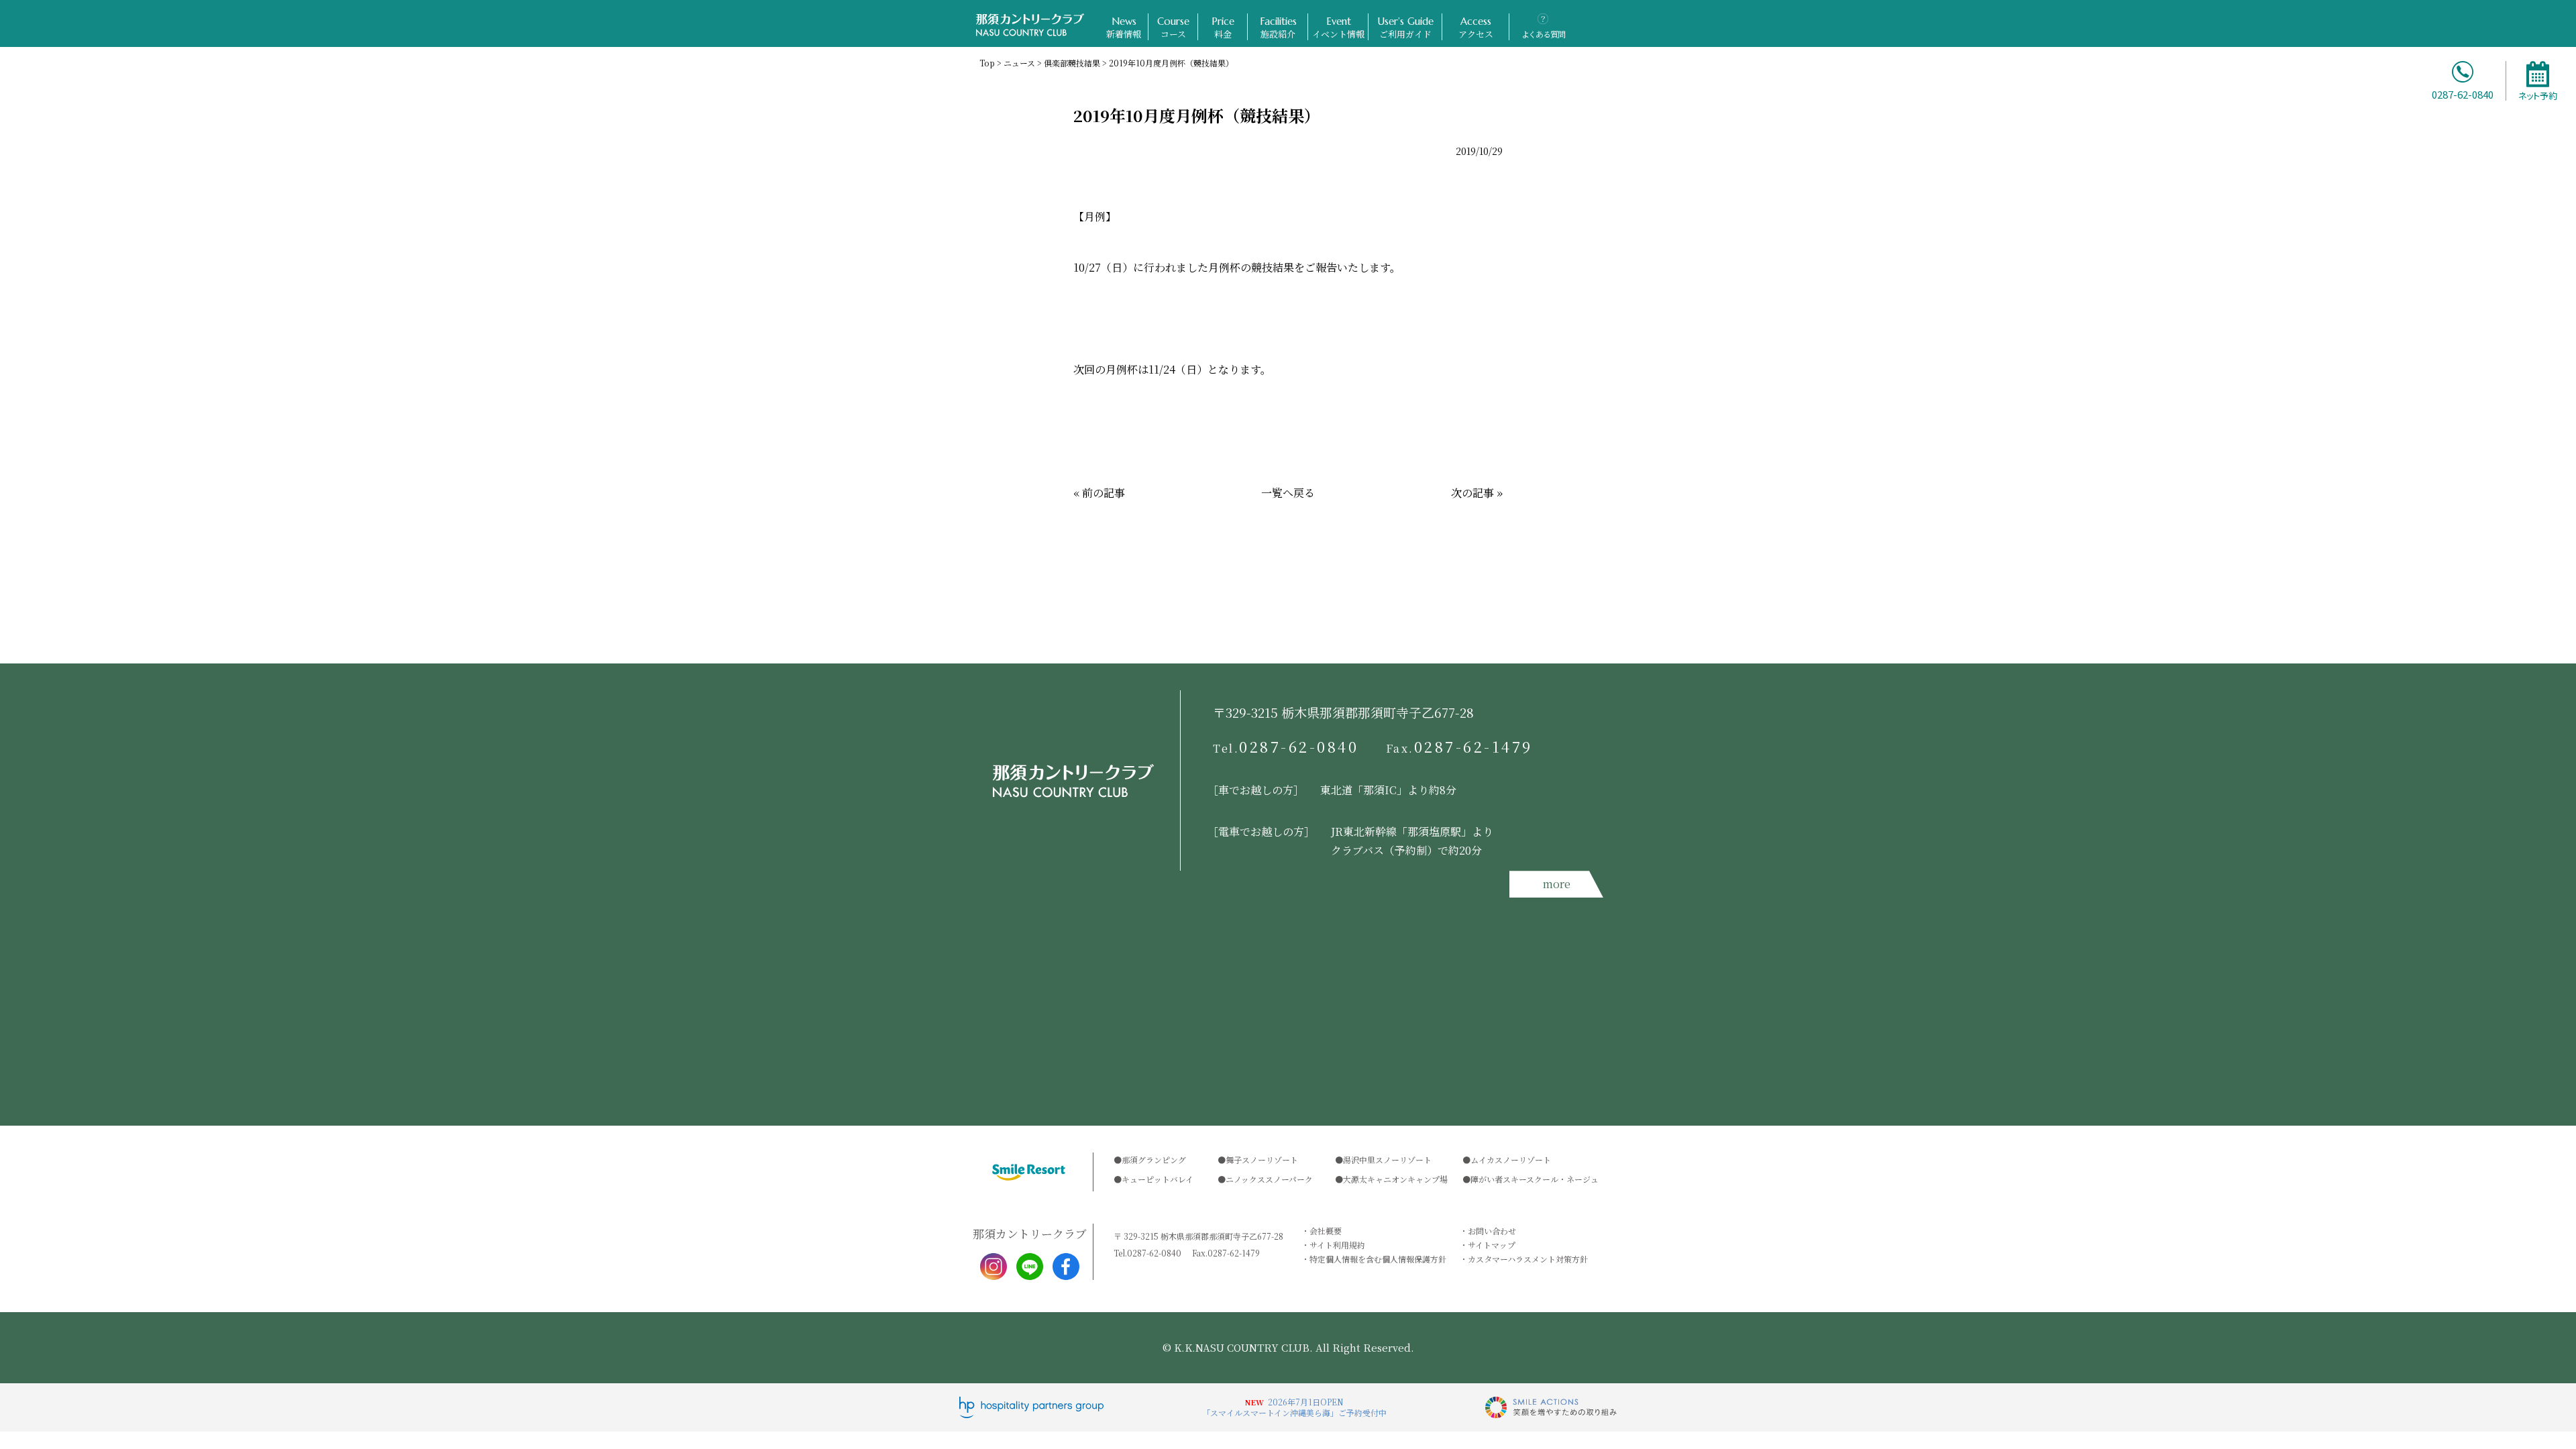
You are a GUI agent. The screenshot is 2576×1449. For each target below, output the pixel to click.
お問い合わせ (1492, 1231)
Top (987, 63)
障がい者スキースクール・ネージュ (1535, 1179)
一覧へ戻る (1288, 493)
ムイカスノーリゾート (1511, 1160)
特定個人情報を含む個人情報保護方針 (1378, 1259)
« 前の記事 (1099, 493)
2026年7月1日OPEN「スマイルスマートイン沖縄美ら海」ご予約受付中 (1294, 1407)
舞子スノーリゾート (1262, 1160)
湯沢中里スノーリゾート (1387, 1160)
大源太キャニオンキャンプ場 (1395, 1179)
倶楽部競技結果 (1072, 63)
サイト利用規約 (1337, 1245)
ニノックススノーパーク (1269, 1179)
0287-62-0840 (1286, 747)
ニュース (1019, 63)
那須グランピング (1154, 1160)
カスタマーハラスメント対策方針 (1528, 1259)
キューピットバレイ (1158, 1179)
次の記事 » (1477, 493)
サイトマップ (1492, 1245)
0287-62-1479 (1460, 747)
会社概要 (1326, 1231)
